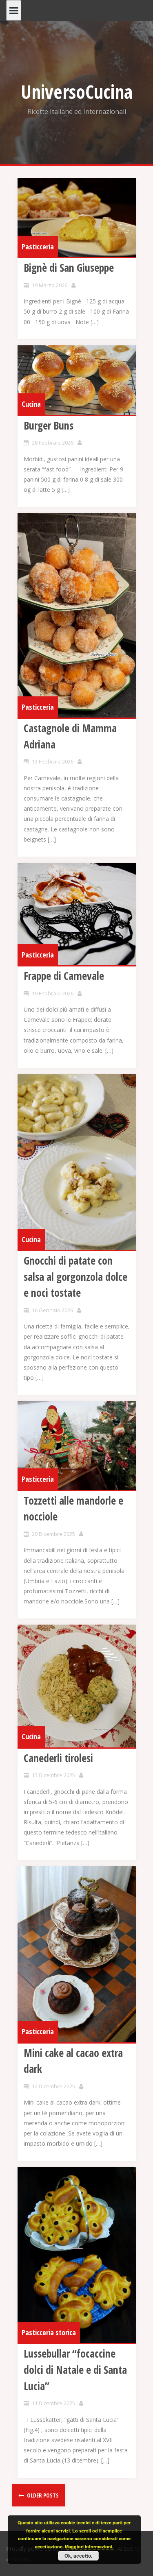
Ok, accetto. (78, 2556)
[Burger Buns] (77, 380)
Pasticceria (38, 246)
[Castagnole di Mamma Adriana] (77, 615)
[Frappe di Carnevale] (77, 914)
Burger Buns (49, 425)
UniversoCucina (77, 92)
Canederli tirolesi (58, 1758)
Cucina (31, 404)
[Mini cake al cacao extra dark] (77, 1954)
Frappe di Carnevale (64, 976)
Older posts (42, 2495)
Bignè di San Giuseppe (69, 268)
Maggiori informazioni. (89, 2547)
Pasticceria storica (49, 2332)
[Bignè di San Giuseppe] (77, 218)
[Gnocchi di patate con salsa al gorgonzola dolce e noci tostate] (77, 1162)
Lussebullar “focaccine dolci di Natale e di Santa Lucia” (75, 2370)
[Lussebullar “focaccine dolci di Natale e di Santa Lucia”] (77, 2255)
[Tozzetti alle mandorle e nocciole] (77, 1445)
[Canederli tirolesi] (77, 1686)
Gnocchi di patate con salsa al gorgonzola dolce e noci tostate (75, 1277)
